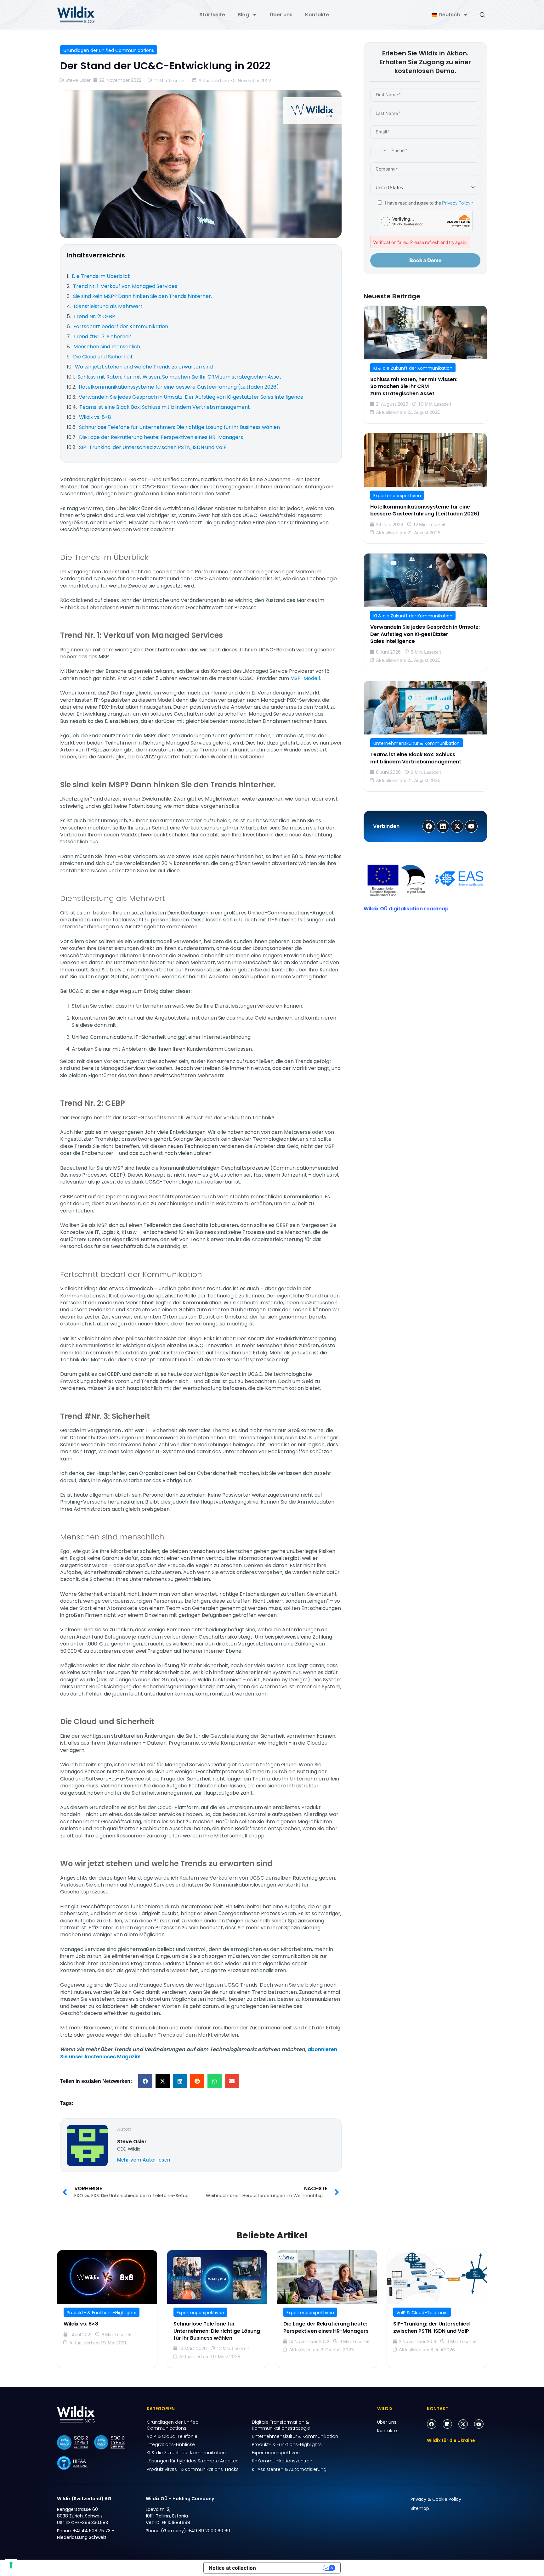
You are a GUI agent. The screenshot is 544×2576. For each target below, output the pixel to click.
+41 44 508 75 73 (92, 2531)
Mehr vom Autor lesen (144, 2160)
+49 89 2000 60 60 (209, 2531)
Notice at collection (232, 2568)
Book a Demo (425, 260)
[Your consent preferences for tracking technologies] (11, 2565)
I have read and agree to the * (428, 203)
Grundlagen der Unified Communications (109, 50)
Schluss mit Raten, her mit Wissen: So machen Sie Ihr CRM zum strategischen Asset (414, 386)
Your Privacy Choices (292, 2568)
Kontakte (317, 15)
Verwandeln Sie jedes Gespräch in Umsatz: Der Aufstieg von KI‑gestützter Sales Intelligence (425, 634)
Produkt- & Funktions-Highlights (102, 2313)
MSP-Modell (305, 678)
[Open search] (482, 15)
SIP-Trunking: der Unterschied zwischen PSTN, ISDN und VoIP (431, 2327)
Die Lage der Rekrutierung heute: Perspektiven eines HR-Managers (326, 2327)
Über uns (281, 15)
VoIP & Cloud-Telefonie (422, 2313)
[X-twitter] (463, 2424)
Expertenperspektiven (397, 496)
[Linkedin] (447, 2424)
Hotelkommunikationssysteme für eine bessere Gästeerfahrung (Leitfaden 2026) (425, 510)
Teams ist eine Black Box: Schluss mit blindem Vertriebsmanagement (416, 758)
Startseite (212, 15)
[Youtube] (479, 2424)
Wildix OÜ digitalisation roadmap (406, 909)
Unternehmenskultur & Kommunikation (416, 743)
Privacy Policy (456, 203)
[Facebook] (432, 2424)
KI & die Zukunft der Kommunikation (413, 368)
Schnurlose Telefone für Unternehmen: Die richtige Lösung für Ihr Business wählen (217, 2331)
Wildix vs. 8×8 (81, 2324)
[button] (145, 2081)
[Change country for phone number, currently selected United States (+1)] (380, 151)
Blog (243, 15)
